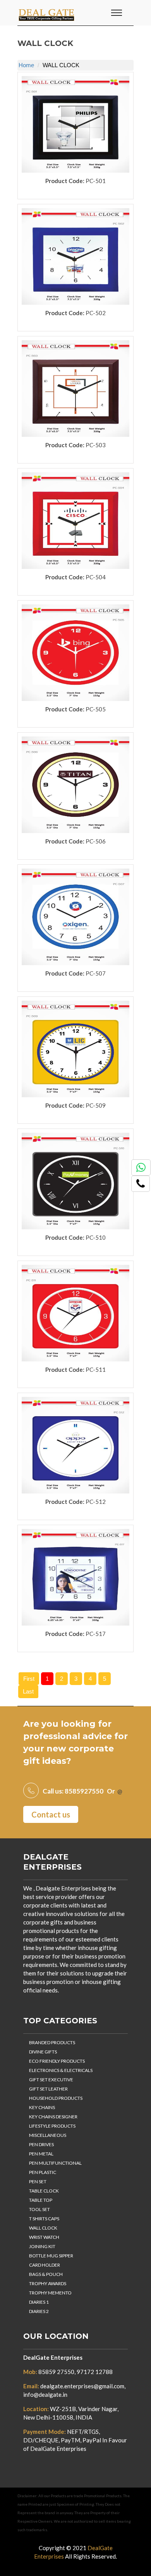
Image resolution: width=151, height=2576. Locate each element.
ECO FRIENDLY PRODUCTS (57, 2061)
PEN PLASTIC (43, 2172)
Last (28, 1691)
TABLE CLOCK (44, 2191)
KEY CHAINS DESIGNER (53, 2117)
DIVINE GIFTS (43, 2052)
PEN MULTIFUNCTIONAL (55, 2163)
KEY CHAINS (42, 2107)
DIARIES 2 (39, 2311)
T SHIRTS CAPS (44, 2219)
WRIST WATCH (44, 2237)
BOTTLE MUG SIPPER (51, 2256)
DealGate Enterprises (53, 2357)
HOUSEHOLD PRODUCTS (56, 2098)
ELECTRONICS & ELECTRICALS (61, 2070)
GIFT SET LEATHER (48, 2089)
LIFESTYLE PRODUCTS (52, 2126)
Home (26, 65)
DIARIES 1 (39, 2302)
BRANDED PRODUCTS (52, 2042)
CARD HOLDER (45, 2265)
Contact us (51, 1814)
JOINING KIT (42, 2246)
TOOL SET (39, 2209)
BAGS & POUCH (46, 2274)
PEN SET (38, 2181)
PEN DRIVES (41, 2144)
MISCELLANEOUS (48, 2135)
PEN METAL (41, 2154)
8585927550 (84, 1791)
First (29, 1679)
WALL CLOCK (43, 2228)
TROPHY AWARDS (48, 2283)
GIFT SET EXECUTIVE (51, 2080)
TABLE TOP (41, 2200)
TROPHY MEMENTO (50, 2293)
